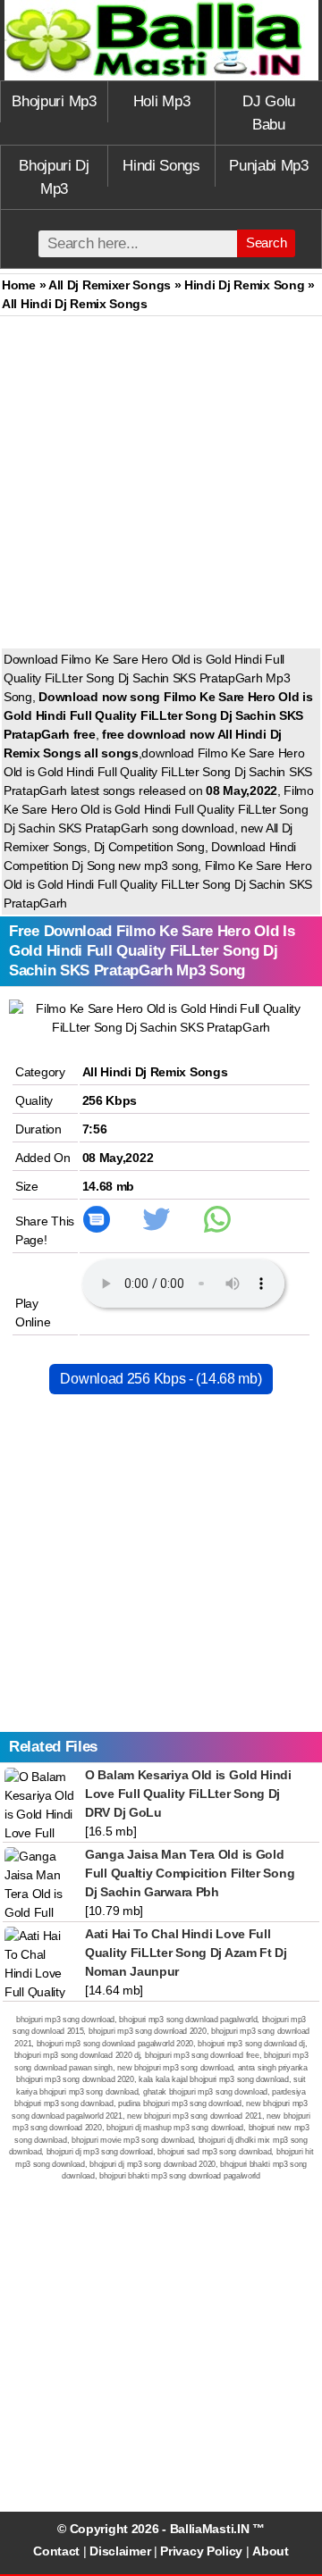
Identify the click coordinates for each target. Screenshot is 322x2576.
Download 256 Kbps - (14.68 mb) (161, 1379)
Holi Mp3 (162, 101)
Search (266, 243)
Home (19, 285)
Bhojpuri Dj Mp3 (54, 177)
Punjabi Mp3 (269, 166)
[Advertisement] (161, 486)
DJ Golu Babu (269, 113)
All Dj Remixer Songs (110, 285)
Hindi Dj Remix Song (244, 285)
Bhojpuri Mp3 (54, 101)
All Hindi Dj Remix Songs (155, 1072)
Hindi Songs (161, 166)
